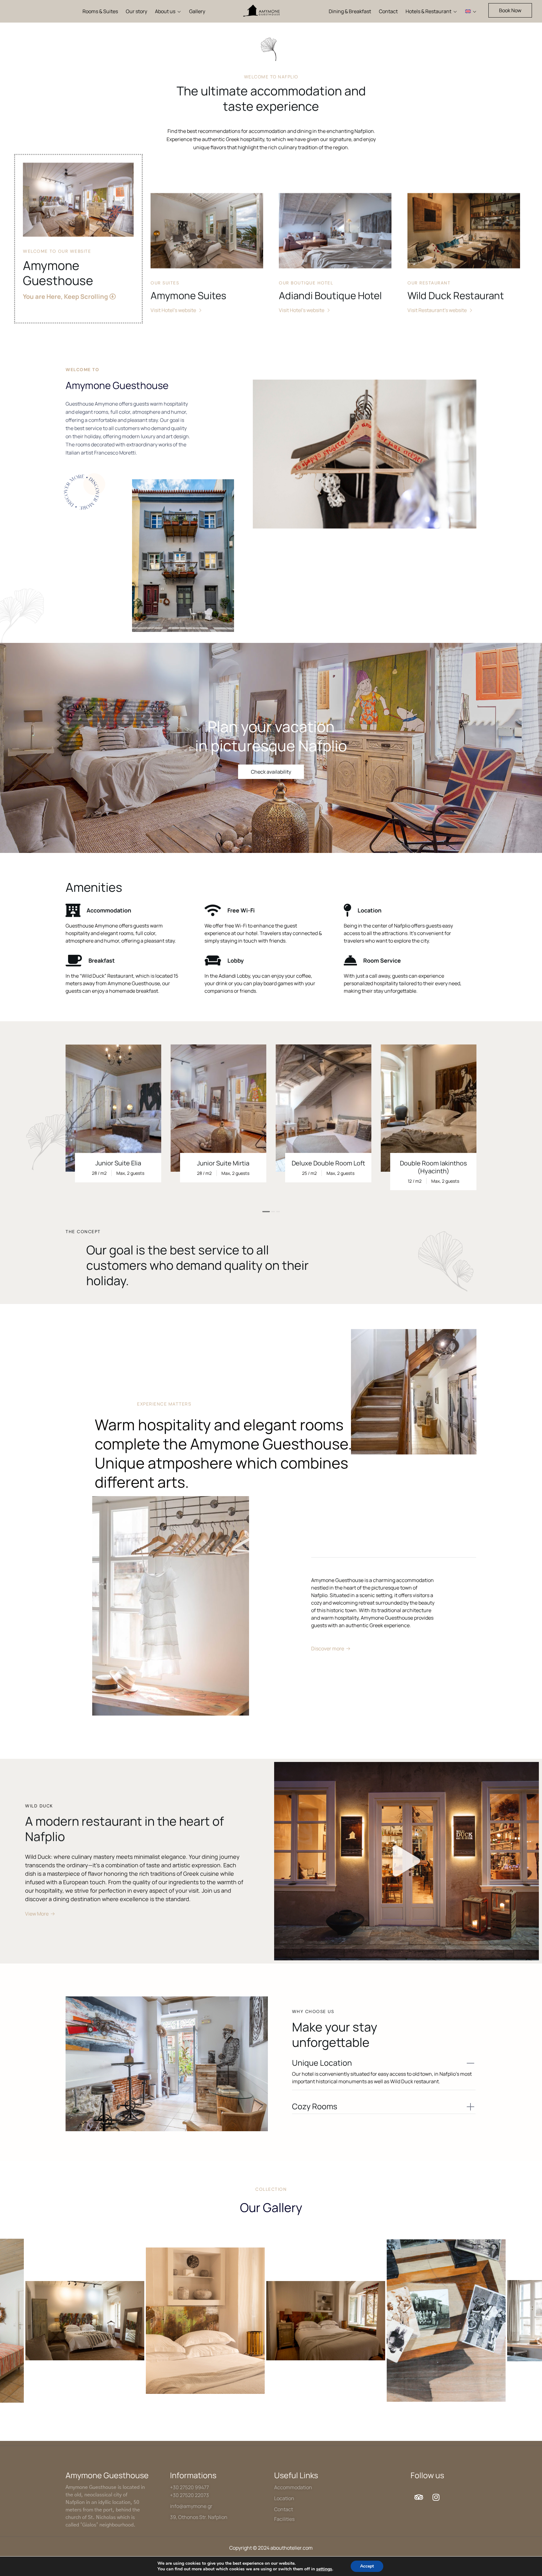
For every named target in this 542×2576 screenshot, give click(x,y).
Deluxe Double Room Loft (328, 1163)
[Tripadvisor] (419, 2497)
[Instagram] (436, 2497)
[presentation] (74, 1136)
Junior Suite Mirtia (223, 1163)
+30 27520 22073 (189, 2495)
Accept (367, 2566)
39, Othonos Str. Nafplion (199, 2517)
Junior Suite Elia (118, 1163)
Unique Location (322, 2063)
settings (324, 2569)
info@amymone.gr (191, 2506)
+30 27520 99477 (189, 2487)
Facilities (284, 2519)
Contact (284, 2509)
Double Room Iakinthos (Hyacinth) (433, 1167)
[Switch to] (471, 11)
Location (284, 2498)
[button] (510, 10)
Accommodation (293, 2487)
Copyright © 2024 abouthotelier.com (271, 2548)
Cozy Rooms (315, 2106)
